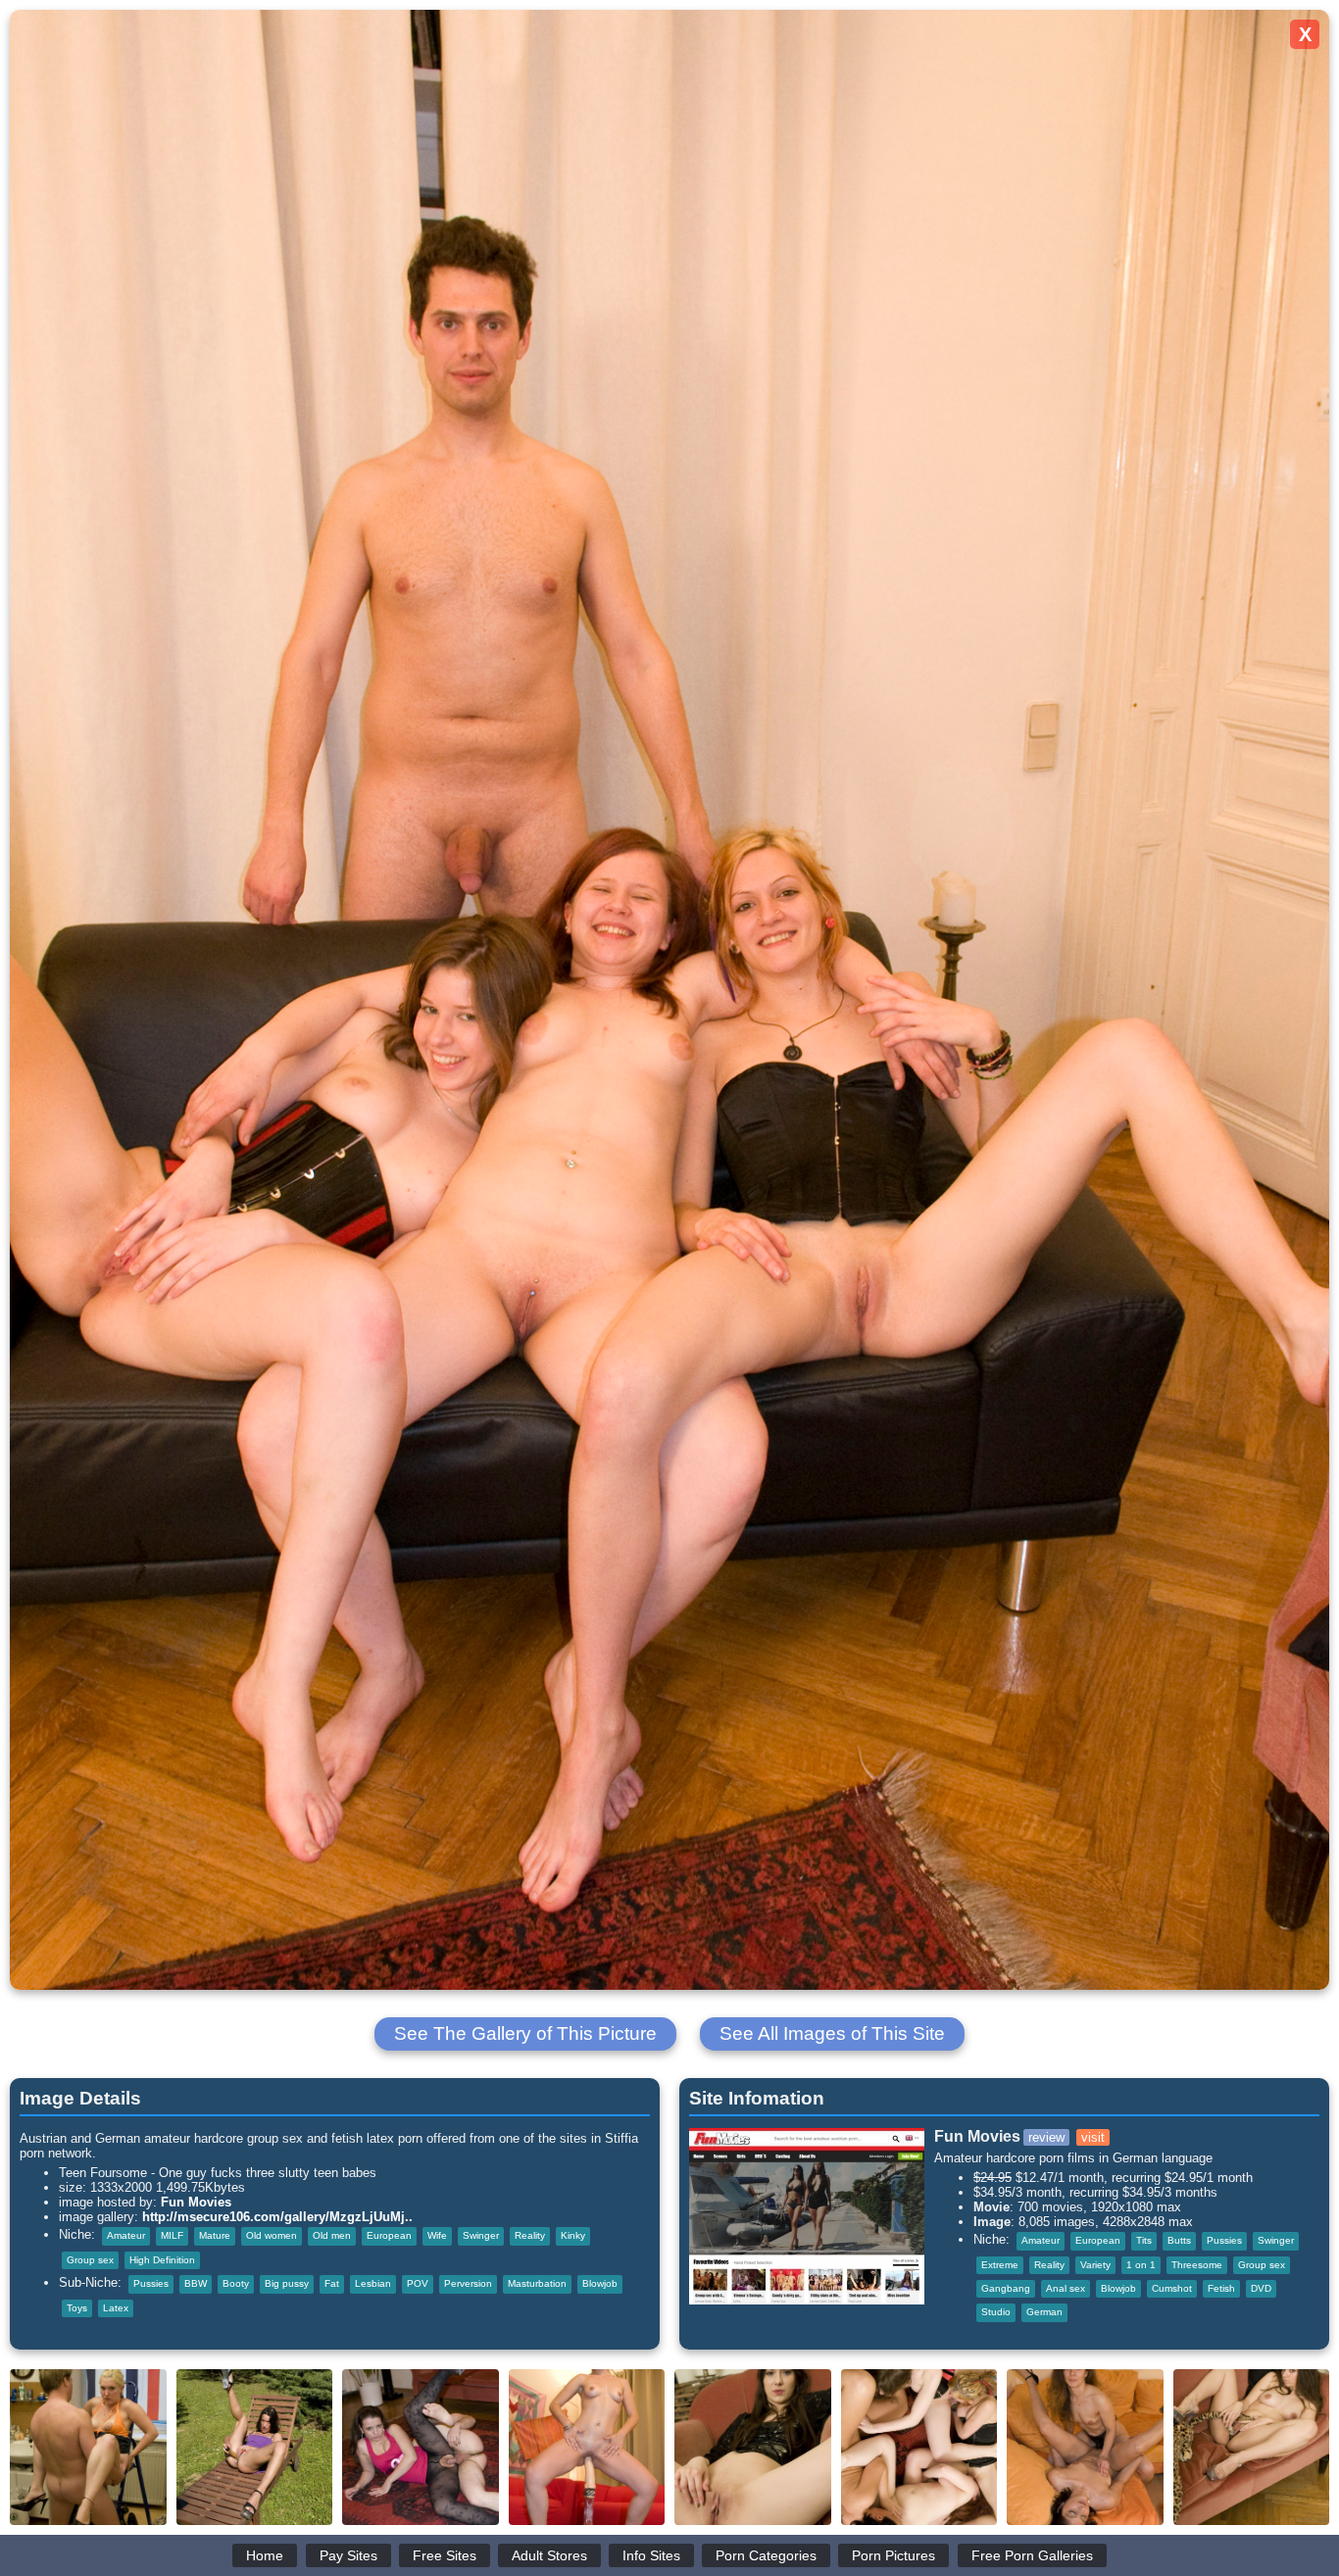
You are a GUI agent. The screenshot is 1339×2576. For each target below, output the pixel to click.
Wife (437, 2235)
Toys (77, 2308)
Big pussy (287, 2283)
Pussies (151, 2283)
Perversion (468, 2283)
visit (1093, 2137)
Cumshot (1172, 2288)
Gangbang (1006, 2288)
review (1046, 2137)
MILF (172, 2235)
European (389, 2235)
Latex (116, 2308)
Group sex (90, 2260)
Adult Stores (549, 2555)
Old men (332, 2235)
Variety (1095, 2265)
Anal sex (1066, 2288)
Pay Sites (348, 2555)
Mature (215, 2235)
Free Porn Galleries (1032, 2555)
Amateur (126, 2235)
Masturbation (537, 2283)
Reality (530, 2235)
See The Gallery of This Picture (525, 2033)
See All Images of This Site (832, 2033)
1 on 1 (1141, 2265)
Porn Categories (766, 2555)
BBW (196, 2283)
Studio (996, 2312)
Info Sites (651, 2555)
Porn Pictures (893, 2555)
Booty (236, 2283)
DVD (1261, 2288)
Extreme (1000, 2265)
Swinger (481, 2235)
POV (418, 2283)
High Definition (162, 2260)
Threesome (1197, 2265)
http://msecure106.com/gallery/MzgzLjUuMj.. (277, 2217)
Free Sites (445, 2555)
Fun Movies (196, 2202)
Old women (272, 2235)
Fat (332, 2283)
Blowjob (600, 2283)
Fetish (1221, 2288)
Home (265, 2555)
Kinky (573, 2235)
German (1044, 2312)
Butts (1179, 2240)
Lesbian (373, 2283)
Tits (1144, 2240)
